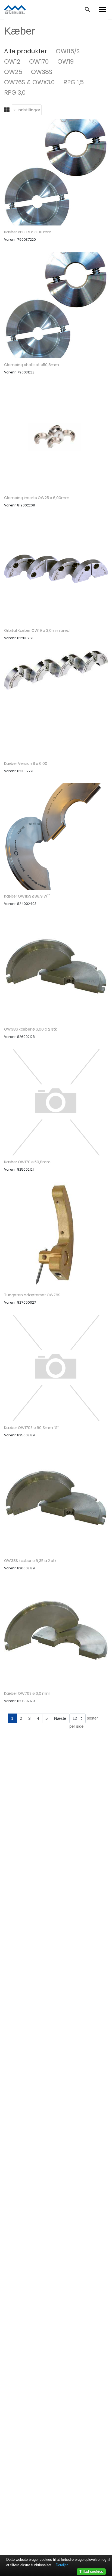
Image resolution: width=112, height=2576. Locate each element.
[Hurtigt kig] (56, 172)
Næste (60, 1718)
